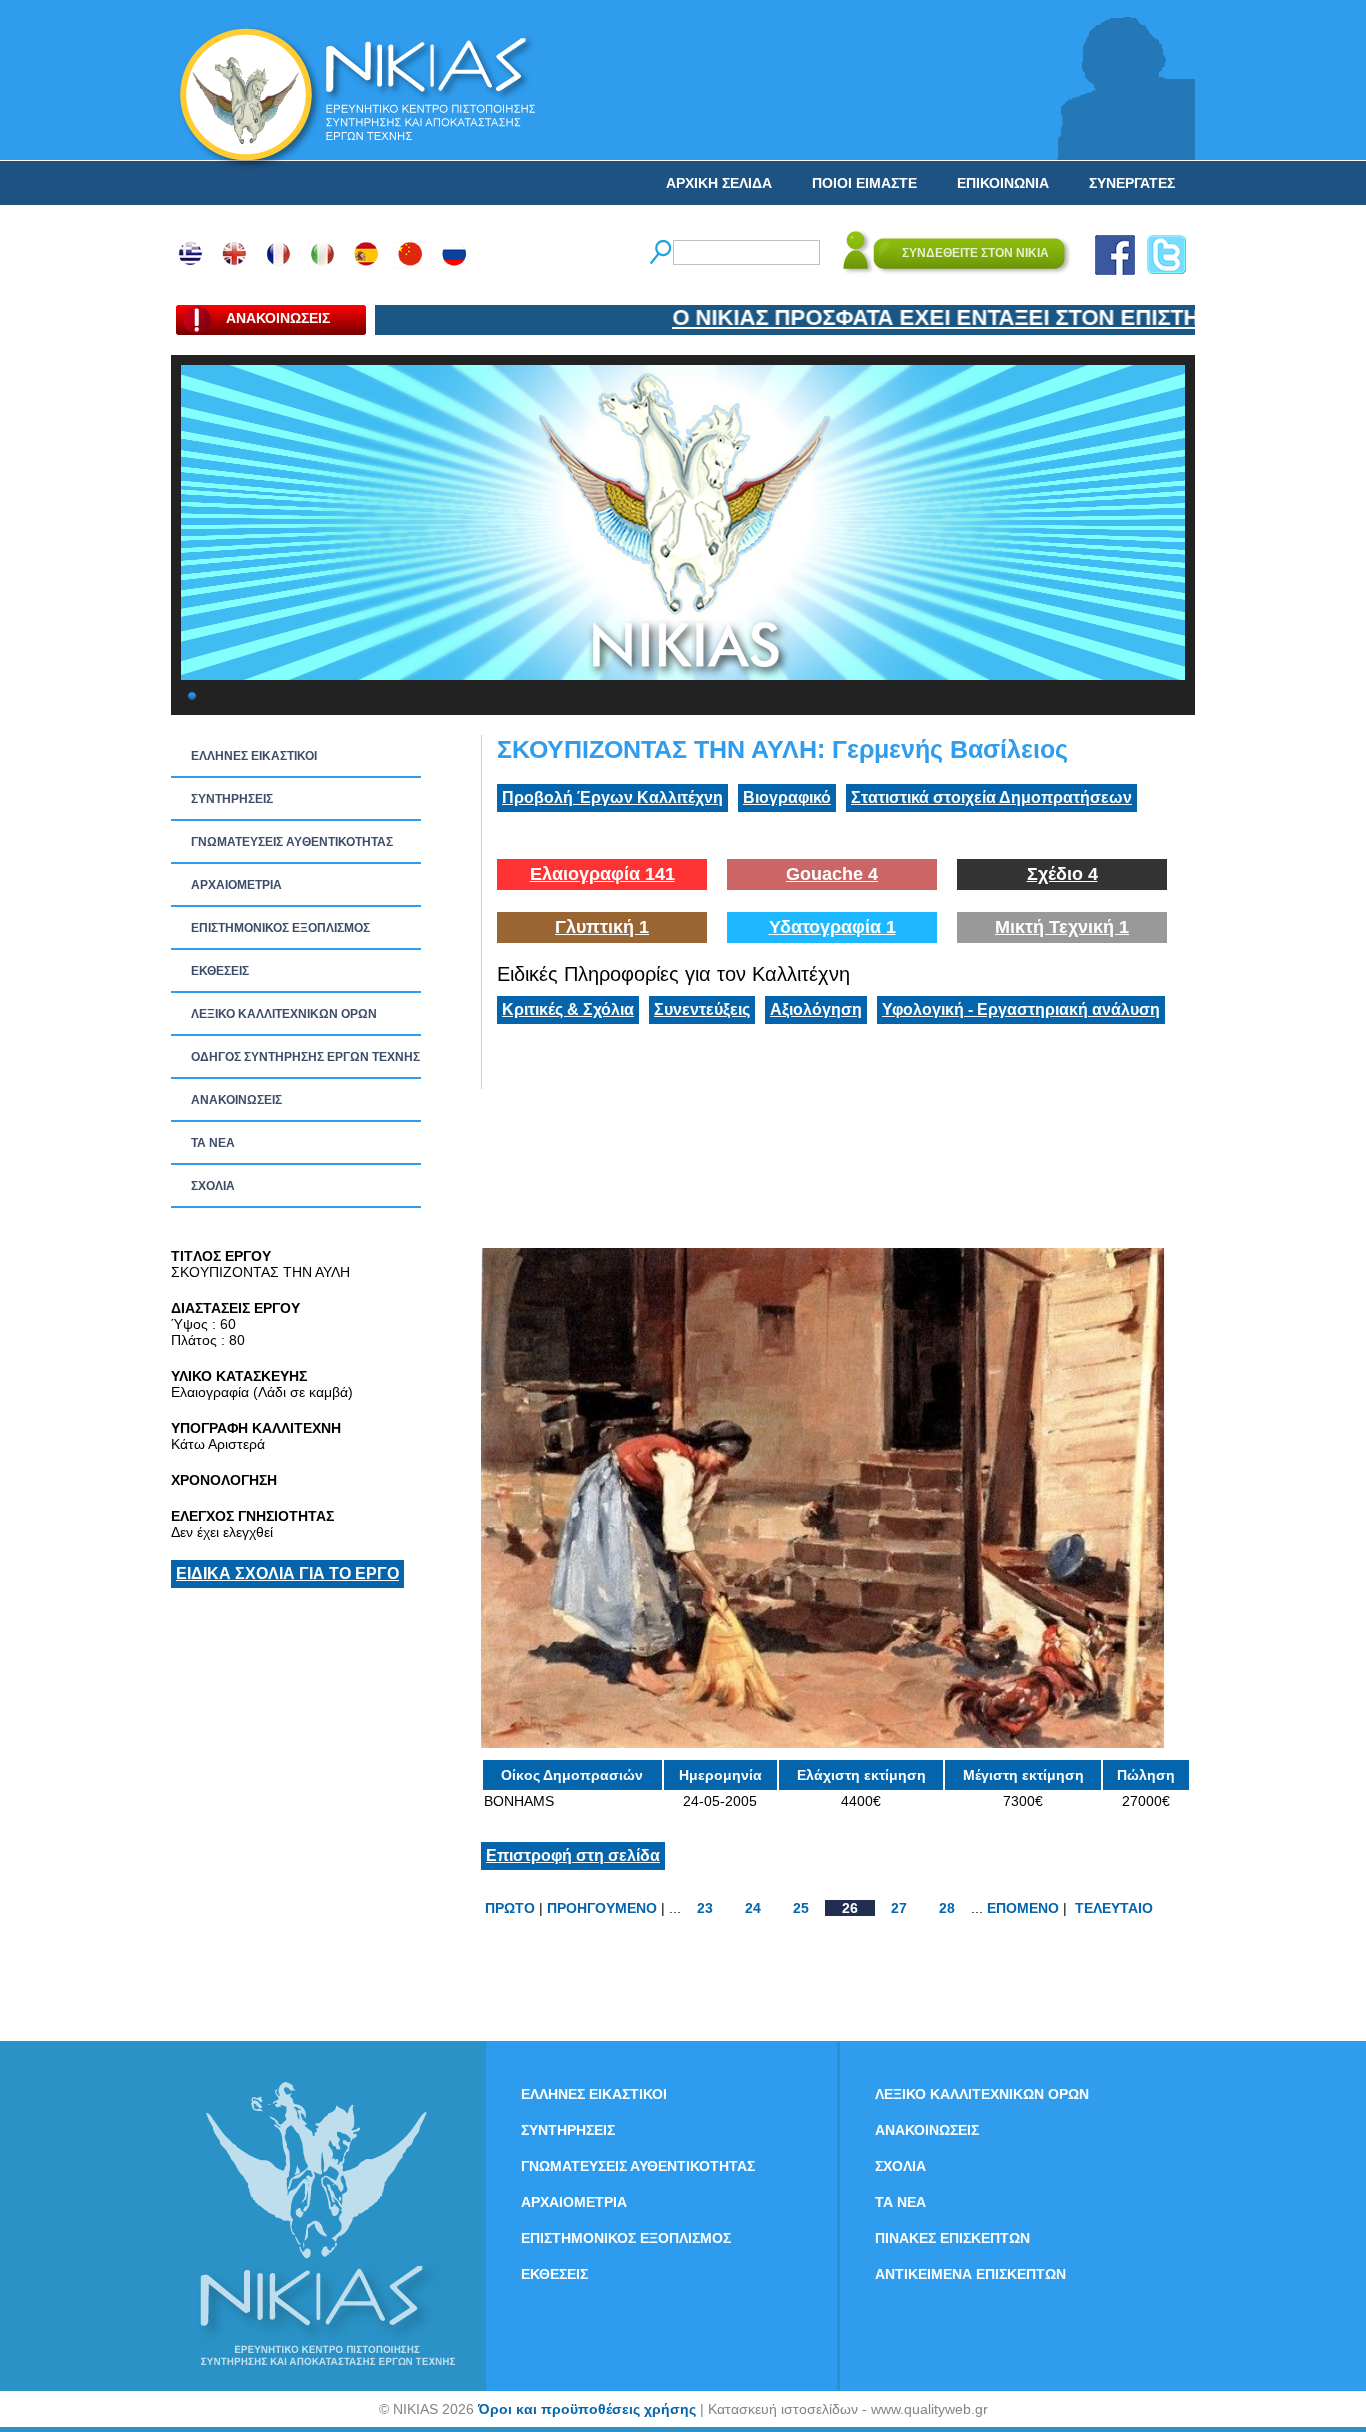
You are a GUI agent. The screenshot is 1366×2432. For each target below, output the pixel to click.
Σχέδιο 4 (1062, 874)
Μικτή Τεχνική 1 (1062, 927)
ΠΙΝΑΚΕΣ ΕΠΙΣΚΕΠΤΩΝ (952, 2238)
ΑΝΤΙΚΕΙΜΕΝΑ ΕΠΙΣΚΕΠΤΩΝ (970, 2274)
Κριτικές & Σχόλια (568, 1009)
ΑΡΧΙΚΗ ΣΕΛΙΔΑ (719, 183)
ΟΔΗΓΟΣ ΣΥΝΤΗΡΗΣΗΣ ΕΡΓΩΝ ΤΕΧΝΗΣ (305, 1057)
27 (899, 1908)
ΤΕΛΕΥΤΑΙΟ (1114, 1908)
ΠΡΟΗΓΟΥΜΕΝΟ (602, 1908)
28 (947, 1908)
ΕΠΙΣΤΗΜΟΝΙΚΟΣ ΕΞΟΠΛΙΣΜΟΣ (280, 928)
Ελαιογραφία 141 (602, 874)
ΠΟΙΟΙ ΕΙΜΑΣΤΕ (864, 183)
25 (801, 1908)
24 (753, 1908)
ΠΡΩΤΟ (510, 1908)
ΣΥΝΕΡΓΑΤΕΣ (1132, 183)
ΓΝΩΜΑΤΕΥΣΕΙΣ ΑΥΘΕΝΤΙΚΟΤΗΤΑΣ (292, 842)
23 (705, 1908)
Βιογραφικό (787, 797)
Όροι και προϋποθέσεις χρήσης (587, 2409)
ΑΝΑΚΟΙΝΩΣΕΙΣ (236, 1100)
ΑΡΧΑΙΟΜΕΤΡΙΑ (236, 885)
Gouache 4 (832, 874)
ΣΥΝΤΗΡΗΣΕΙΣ (232, 799)
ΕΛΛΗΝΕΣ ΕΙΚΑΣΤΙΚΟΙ (254, 756)
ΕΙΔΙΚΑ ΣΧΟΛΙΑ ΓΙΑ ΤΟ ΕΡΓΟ (287, 1573)
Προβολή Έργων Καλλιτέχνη (612, 797)
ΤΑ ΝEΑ (213, 1143)
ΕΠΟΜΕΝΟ (1023, 1908)
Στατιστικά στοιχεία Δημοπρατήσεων (991, 797)
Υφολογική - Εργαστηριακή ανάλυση (1021, 1009)
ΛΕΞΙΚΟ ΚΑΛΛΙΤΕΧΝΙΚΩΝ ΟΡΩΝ (284, 1014)
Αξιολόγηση (816, 1009)
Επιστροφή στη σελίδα (573, 1855)
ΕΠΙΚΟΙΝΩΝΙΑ (1003, 183)
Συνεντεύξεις (702, 1009)
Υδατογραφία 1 (832, 927)
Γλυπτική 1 (602, 927)
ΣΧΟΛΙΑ (213, 1186)
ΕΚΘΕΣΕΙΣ (220, 971)
